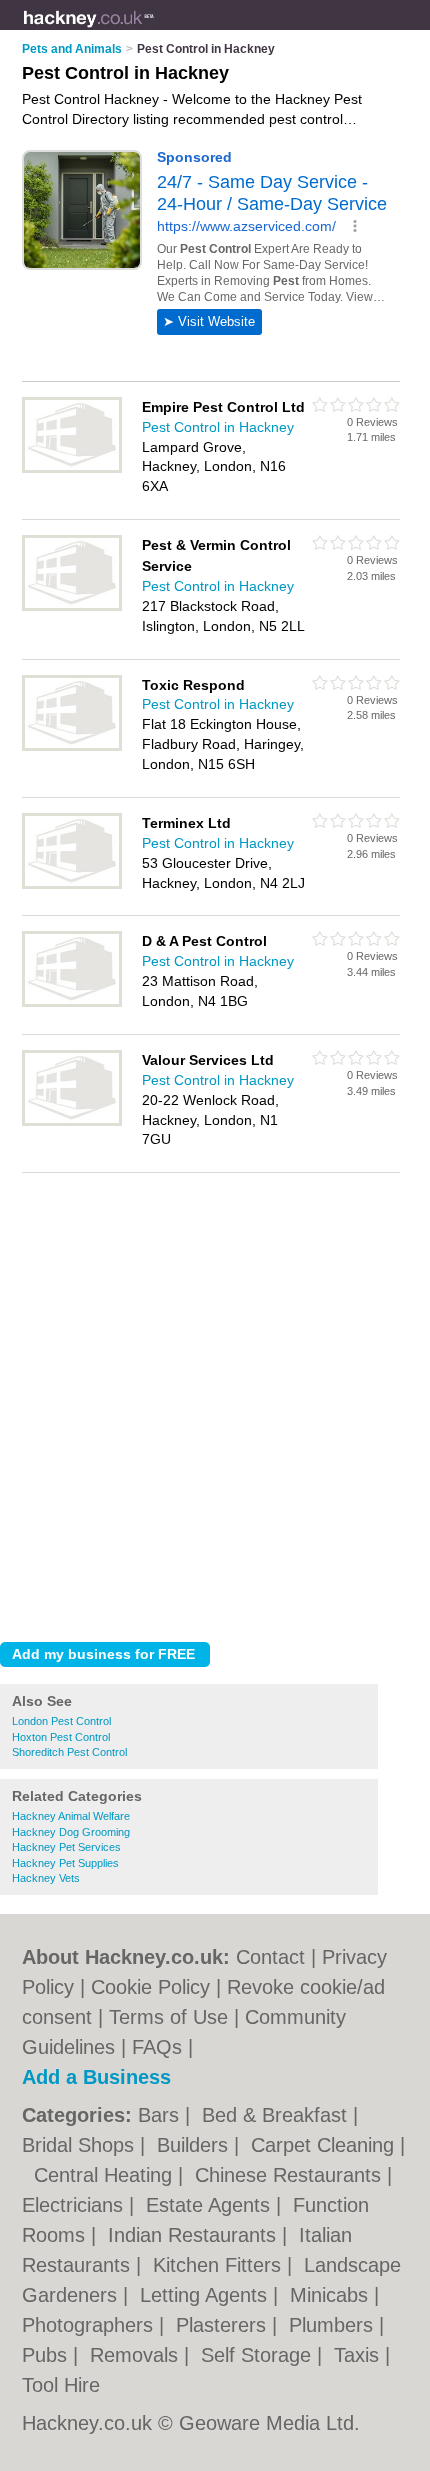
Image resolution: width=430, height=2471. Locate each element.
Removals (137, 2355)
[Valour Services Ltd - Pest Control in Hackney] (72, 1122)
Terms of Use (168, 2017)
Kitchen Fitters (220, 2265)
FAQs (157, 2047)
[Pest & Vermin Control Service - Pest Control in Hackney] (72, 607)
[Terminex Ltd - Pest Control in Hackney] (72, 885)
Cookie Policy (150, 1987)
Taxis (359, 2355)
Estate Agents (211, 2205)
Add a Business (96, 2077)
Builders (195, 2145)
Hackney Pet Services (66, 1847)
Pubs (47, 2355)
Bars (161, 2115)
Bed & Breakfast (277, 2115)
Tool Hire (61, 2385)
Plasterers (224, 2325)
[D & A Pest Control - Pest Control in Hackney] (72, 1003)
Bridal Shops (81, 2145)
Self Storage (259, 2355)
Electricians (75, 2205)
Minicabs (332, 2295)
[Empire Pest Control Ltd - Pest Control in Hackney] (72, 469)
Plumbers (334, 2325)
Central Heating (106, 2175)
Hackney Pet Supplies (65, 1863)
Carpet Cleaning (325, 2145)
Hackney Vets (46, 1878)
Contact (270, 1957)
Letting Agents (206, 2295)
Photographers (90, 2325)
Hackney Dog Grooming (71, 1832)
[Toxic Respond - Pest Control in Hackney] (72, 747)
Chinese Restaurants (291, 2175)
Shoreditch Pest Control (69, 1752)
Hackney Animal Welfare (71, 1816)
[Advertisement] (215, 1402)
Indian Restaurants (195, 2235)
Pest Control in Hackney (218, 427)
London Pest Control (61, 1721)
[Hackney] (155, 31)
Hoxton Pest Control (61, 1737)
